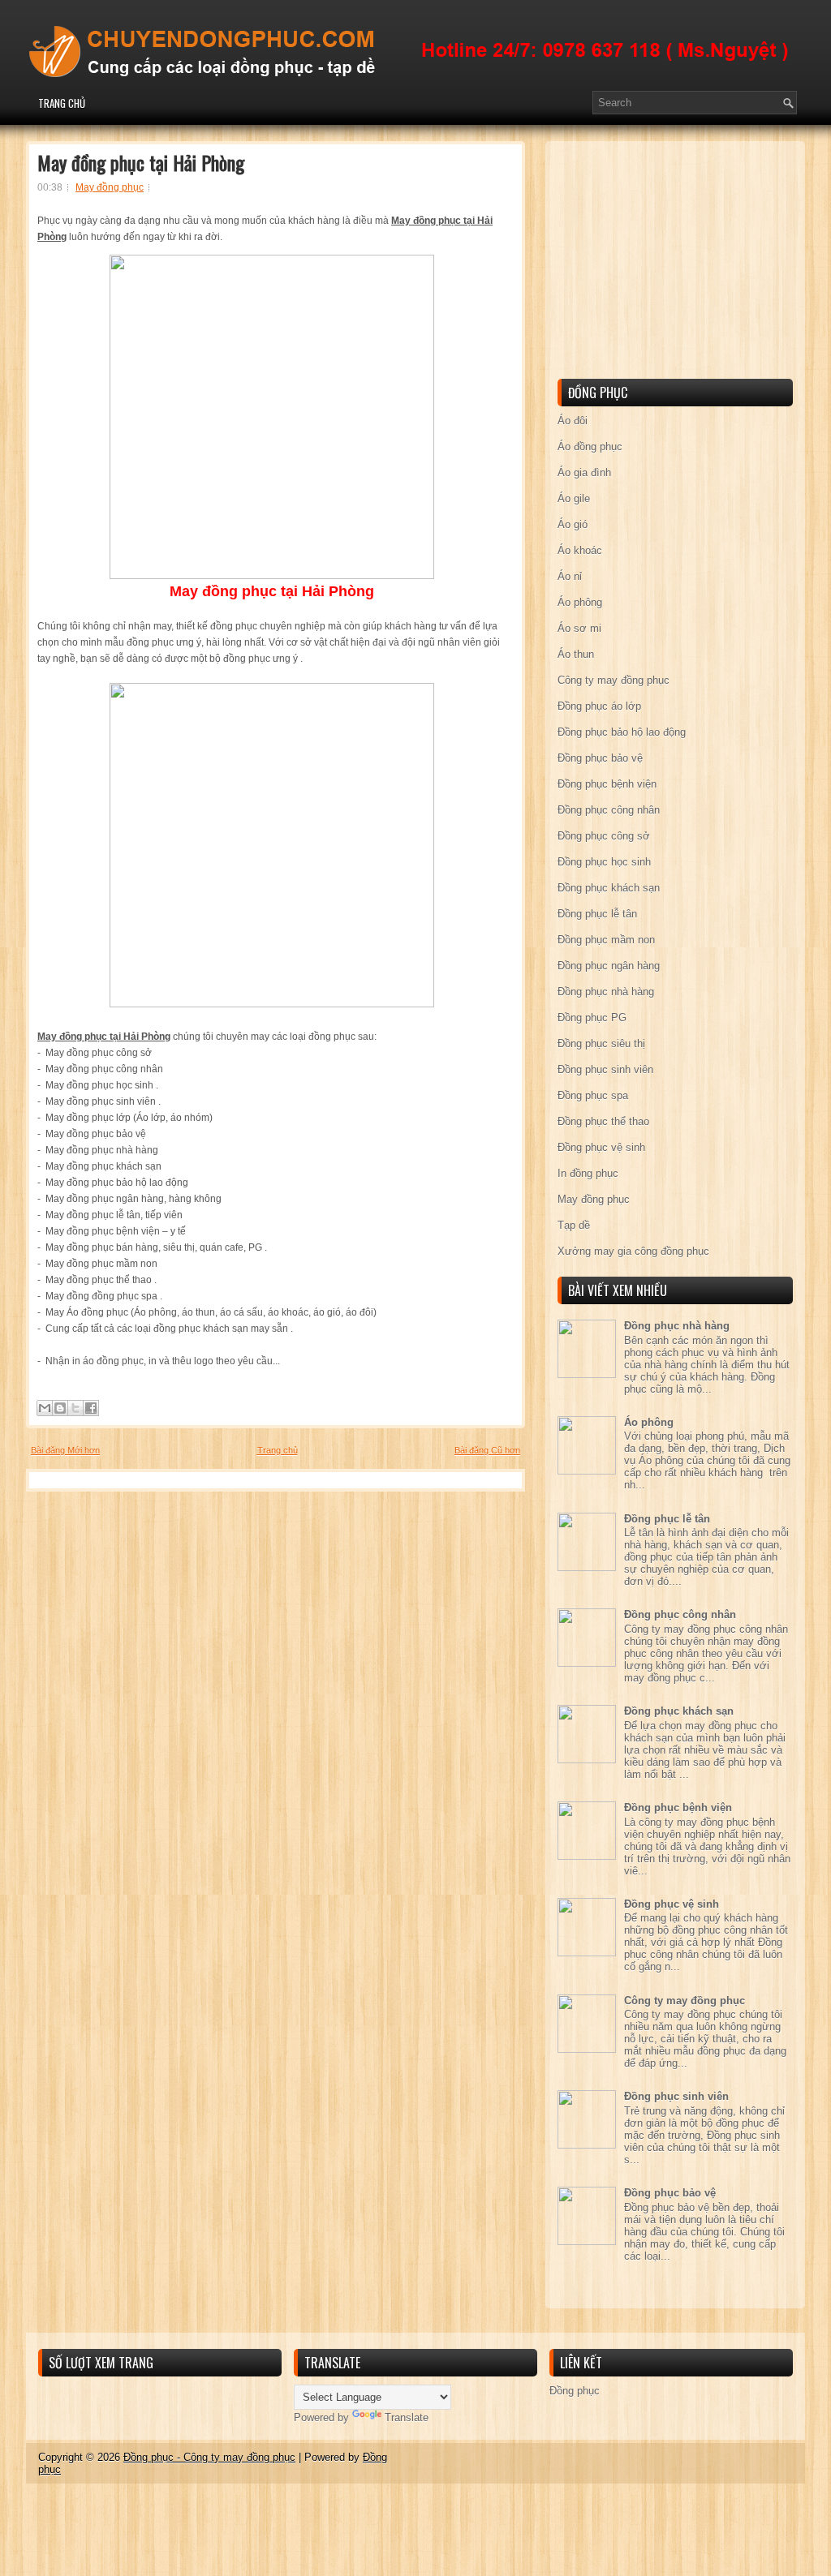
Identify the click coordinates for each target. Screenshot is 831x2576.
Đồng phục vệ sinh (601, 1147)
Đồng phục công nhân (609, 810)
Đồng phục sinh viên (605, 1069)
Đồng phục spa (593, 1095)
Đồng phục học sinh (604, 862)
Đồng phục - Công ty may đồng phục (209, 2457)
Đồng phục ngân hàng (609, 966)
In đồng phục (588, 1173)
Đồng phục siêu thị (601, 1043)
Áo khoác (580, 550)
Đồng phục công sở (604, 836)
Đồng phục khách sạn (609, 888)
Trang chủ (62, 103)
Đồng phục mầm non (606, 940)
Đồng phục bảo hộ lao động (622, 732)
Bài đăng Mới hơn (65, 1450)
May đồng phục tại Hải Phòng (141, 162)
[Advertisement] (679, 263)
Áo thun (576, 654)
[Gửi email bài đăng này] (45, 1408)
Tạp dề (574, 1225)
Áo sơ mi (579, 628)
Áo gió (573, 524)
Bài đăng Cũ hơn (487, 1450)
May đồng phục (110, 187)
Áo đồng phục (590, 447)
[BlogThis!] (60, 1408)
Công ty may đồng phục (614, 680)
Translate (407, 2417)
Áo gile (574, 498)
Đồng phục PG (592, 1018)
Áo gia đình (584, 472)
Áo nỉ (570, 576)
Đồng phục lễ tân (597, 914)
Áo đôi (573, 421)
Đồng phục (575, 2391)
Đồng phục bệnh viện (607, 784)
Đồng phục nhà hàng (606, 992)
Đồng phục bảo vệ (600, 758)
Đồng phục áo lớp (599, 706)
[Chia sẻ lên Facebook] (91, 1408)
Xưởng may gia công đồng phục (633, 1251)
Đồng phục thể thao (603, 1121)
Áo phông (580, 602)
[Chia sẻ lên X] (75, 1408)
